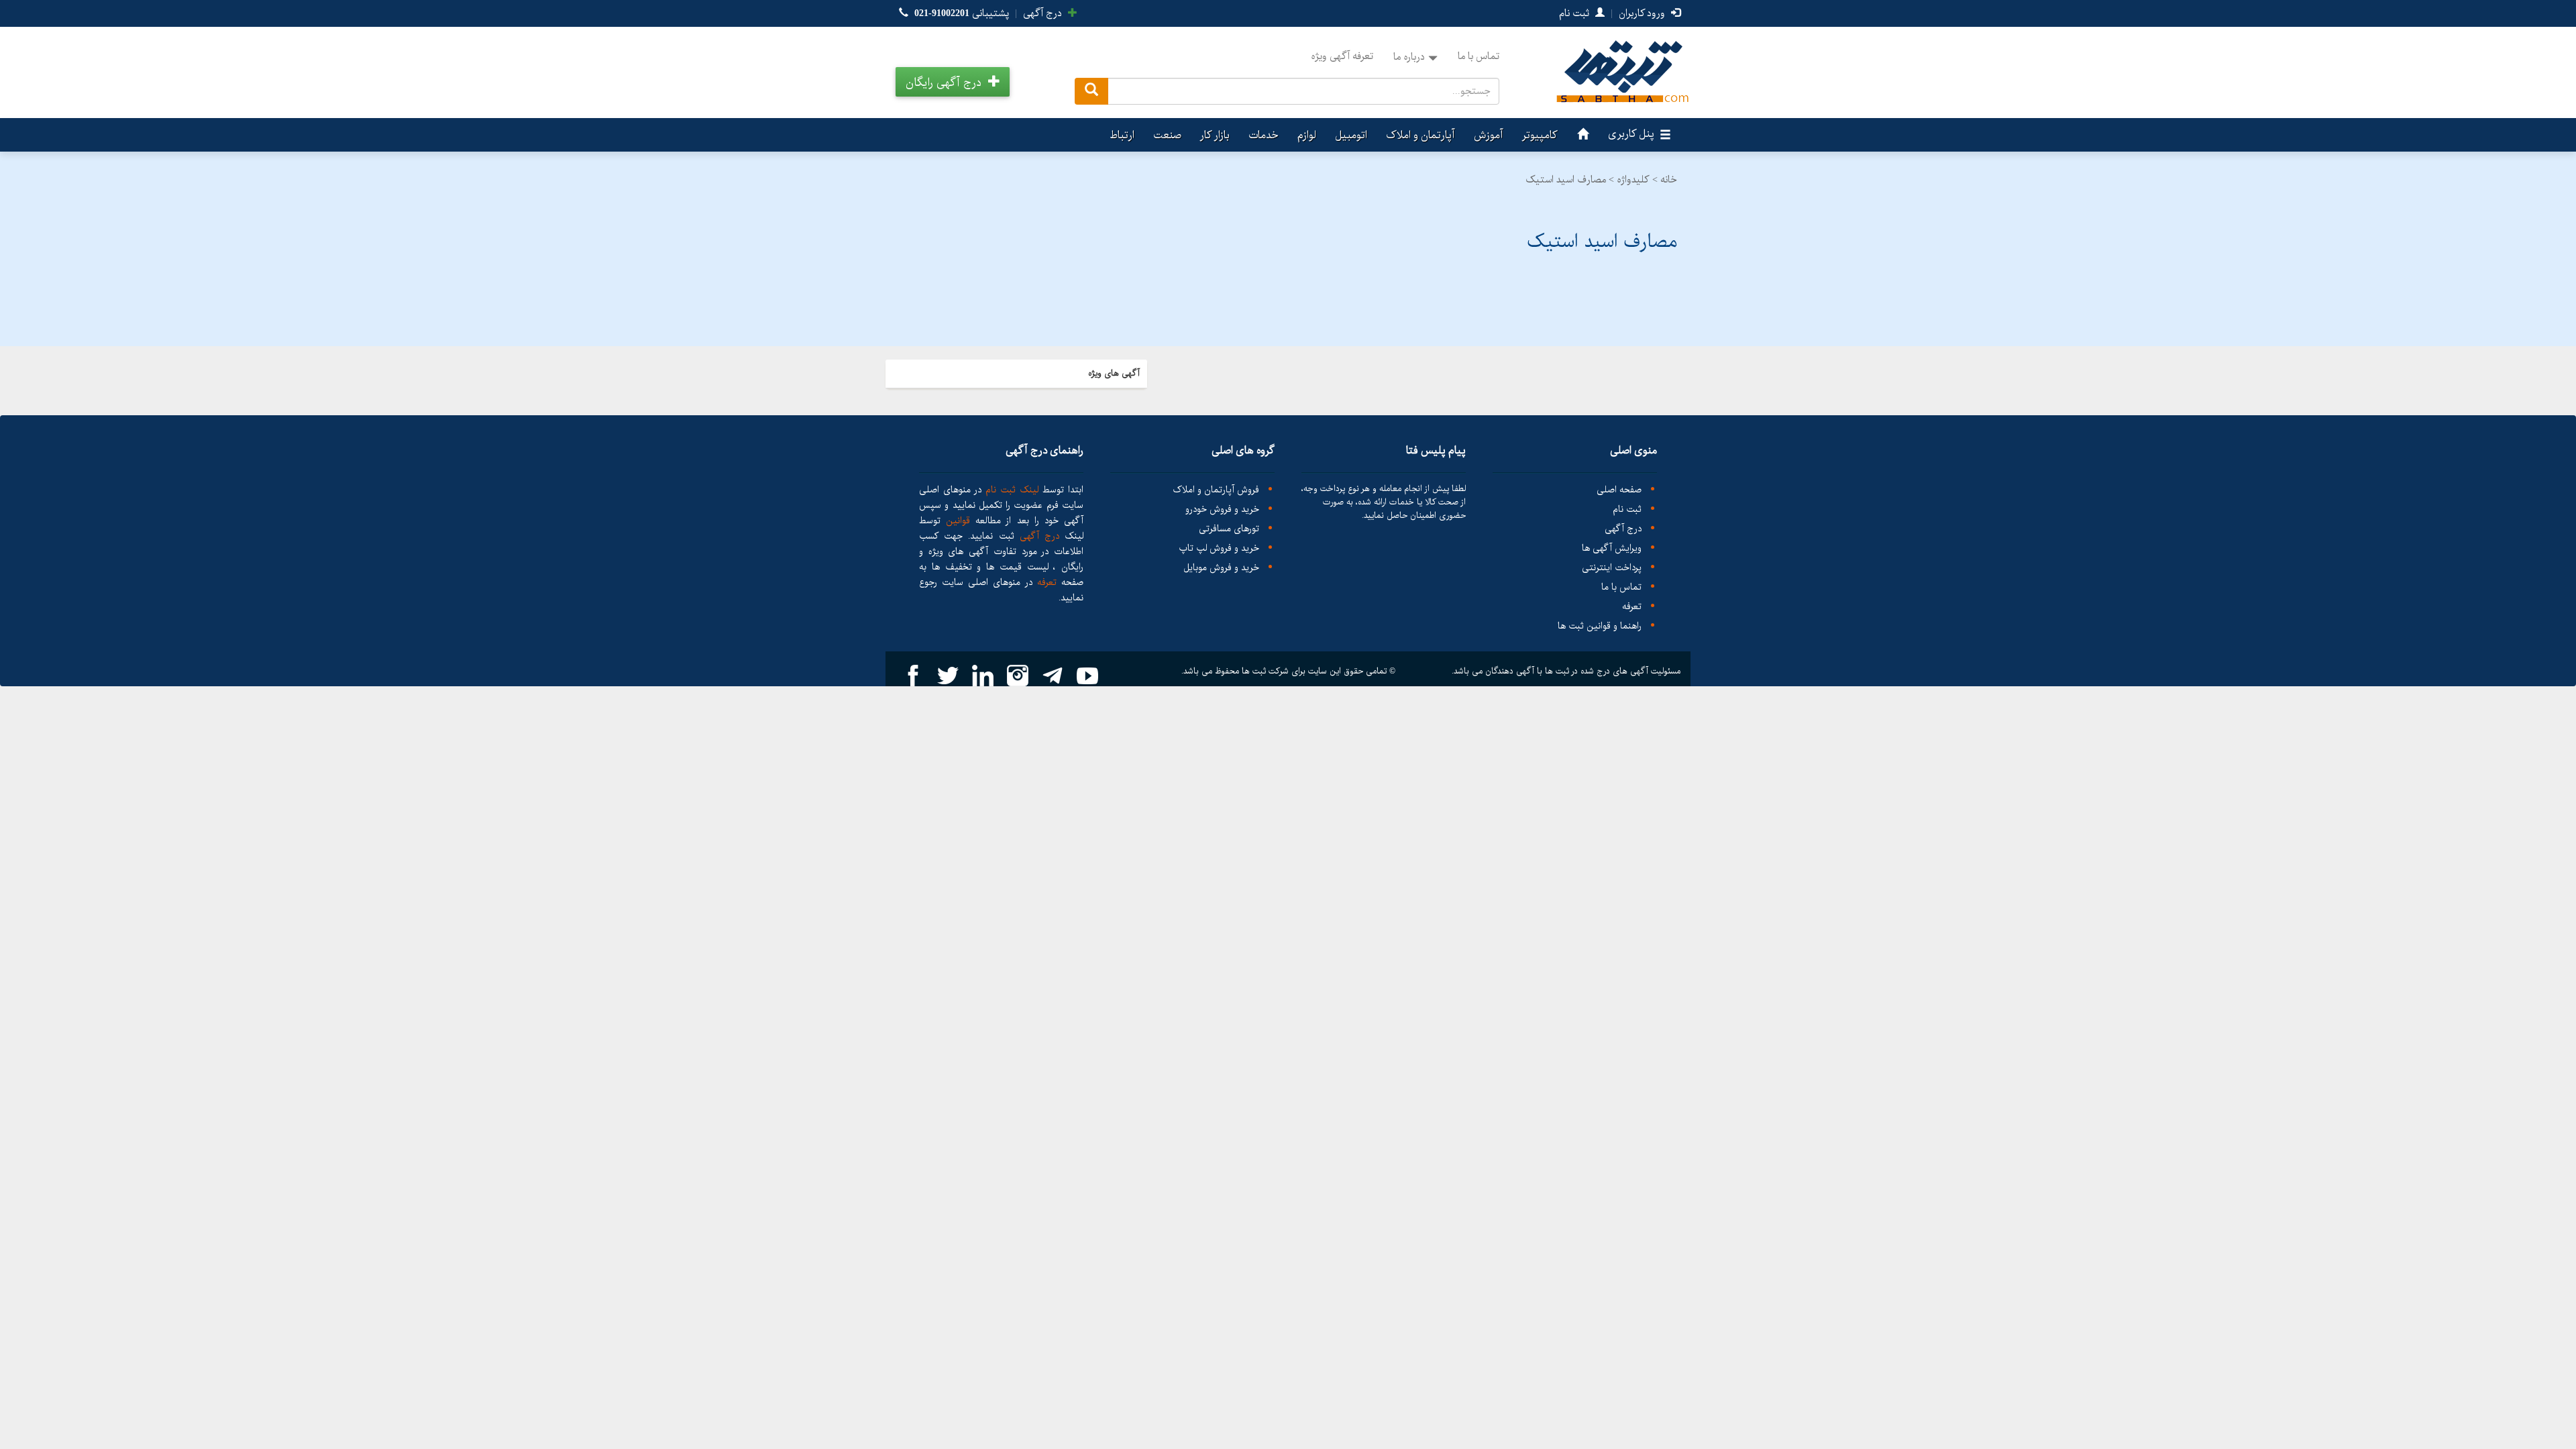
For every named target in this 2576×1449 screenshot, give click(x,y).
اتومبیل (1351, 135)
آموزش (1489, 135)
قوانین (958, 521)
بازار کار (1215, 135)
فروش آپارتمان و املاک (1216, 490)
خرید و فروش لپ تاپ (1219, 548)
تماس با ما (1479, 56)
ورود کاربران (1643, 13)
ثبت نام (1575, 13)
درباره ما (1409, 57)
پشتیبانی (962, 13)
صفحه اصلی (1619, 490)
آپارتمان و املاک (1420, 135)
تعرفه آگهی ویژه (1342, 56)
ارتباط (1122, 135)
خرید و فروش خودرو (1222, 509)
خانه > (1665, 180)
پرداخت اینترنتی (1612, 568)
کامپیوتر (1540, 135)
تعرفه (1632, 607)
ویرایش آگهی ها (1612, 548)
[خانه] (1581, 135)
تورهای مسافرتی (1229, 529)
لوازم (1307, 135)
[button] (953, 82)
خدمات (1264, 135)
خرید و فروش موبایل (1221, 568)
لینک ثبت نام (1010, 490)
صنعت (1167, 135)
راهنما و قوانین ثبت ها (1600, 626)
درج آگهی (1044, 13)
